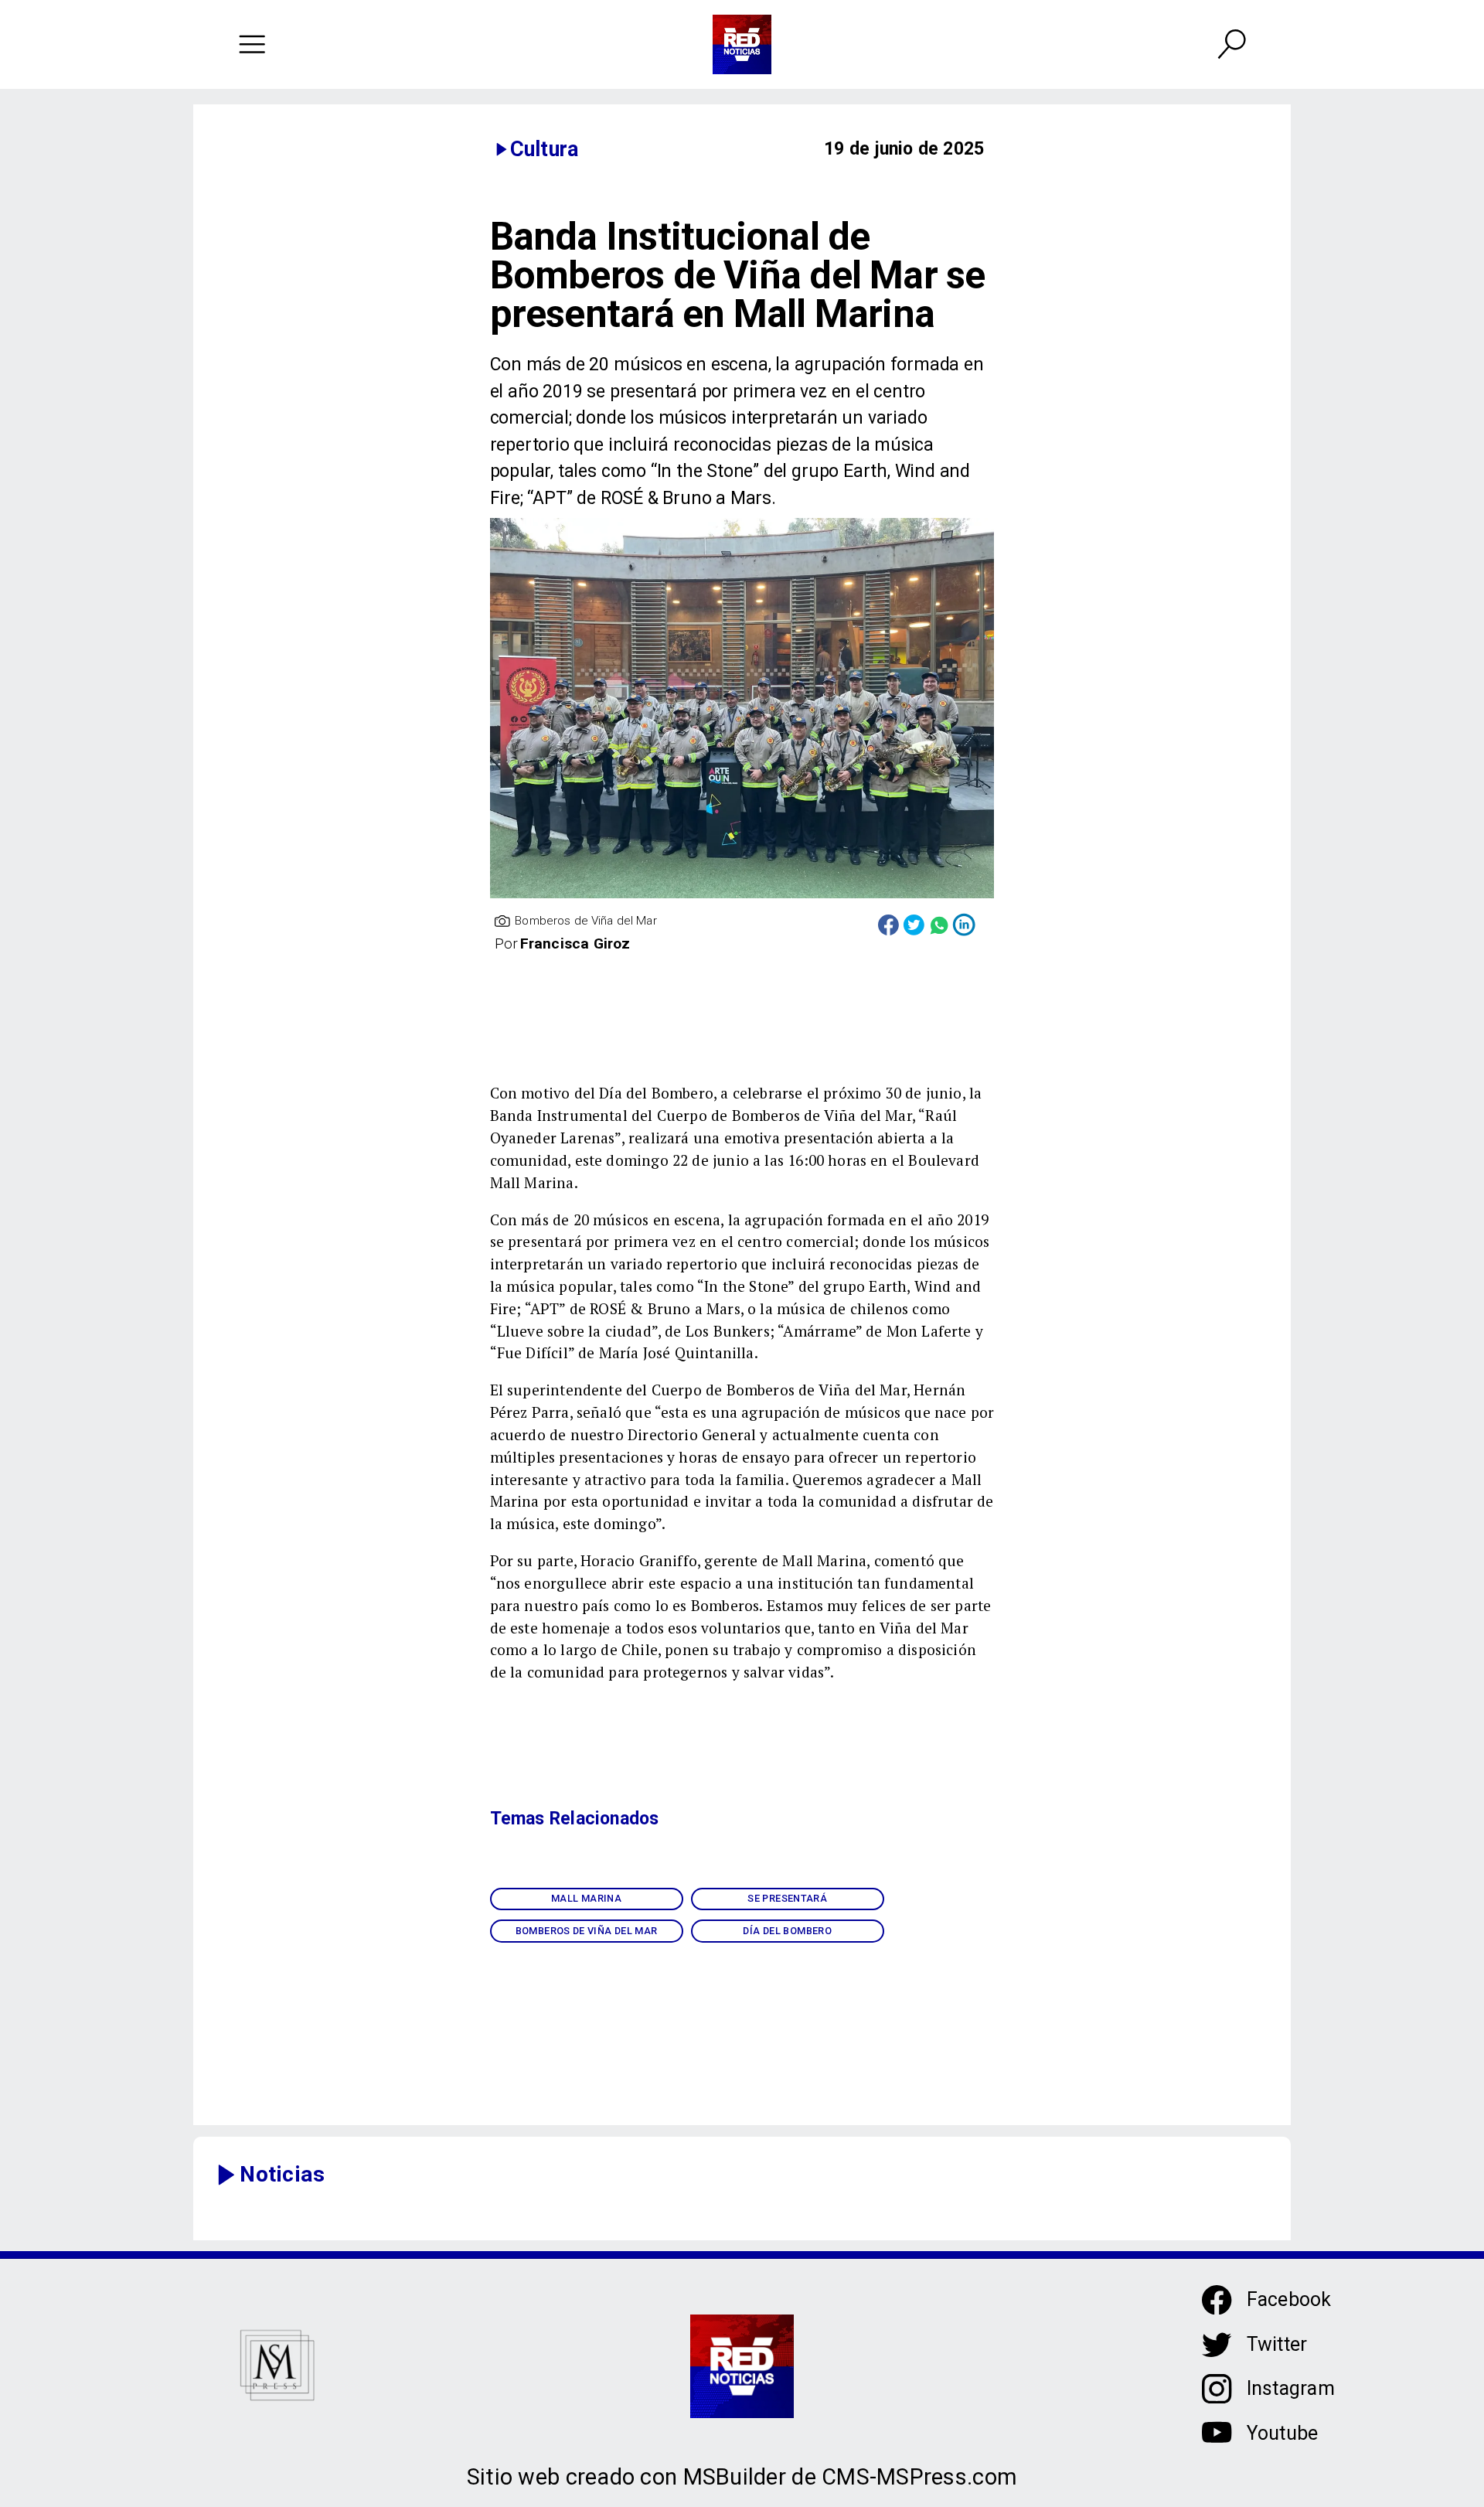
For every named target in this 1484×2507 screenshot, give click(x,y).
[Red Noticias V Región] (252, 44)
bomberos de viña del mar (587, 1931)
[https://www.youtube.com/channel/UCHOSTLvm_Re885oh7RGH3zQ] (1217, 2443)
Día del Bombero (787, 1931)
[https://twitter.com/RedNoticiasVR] (1217, 2354)
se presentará (787, 1898)
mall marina (586, 1898)
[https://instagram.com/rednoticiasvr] (1217, 2398)
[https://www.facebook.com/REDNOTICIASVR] (1217, 2300)
